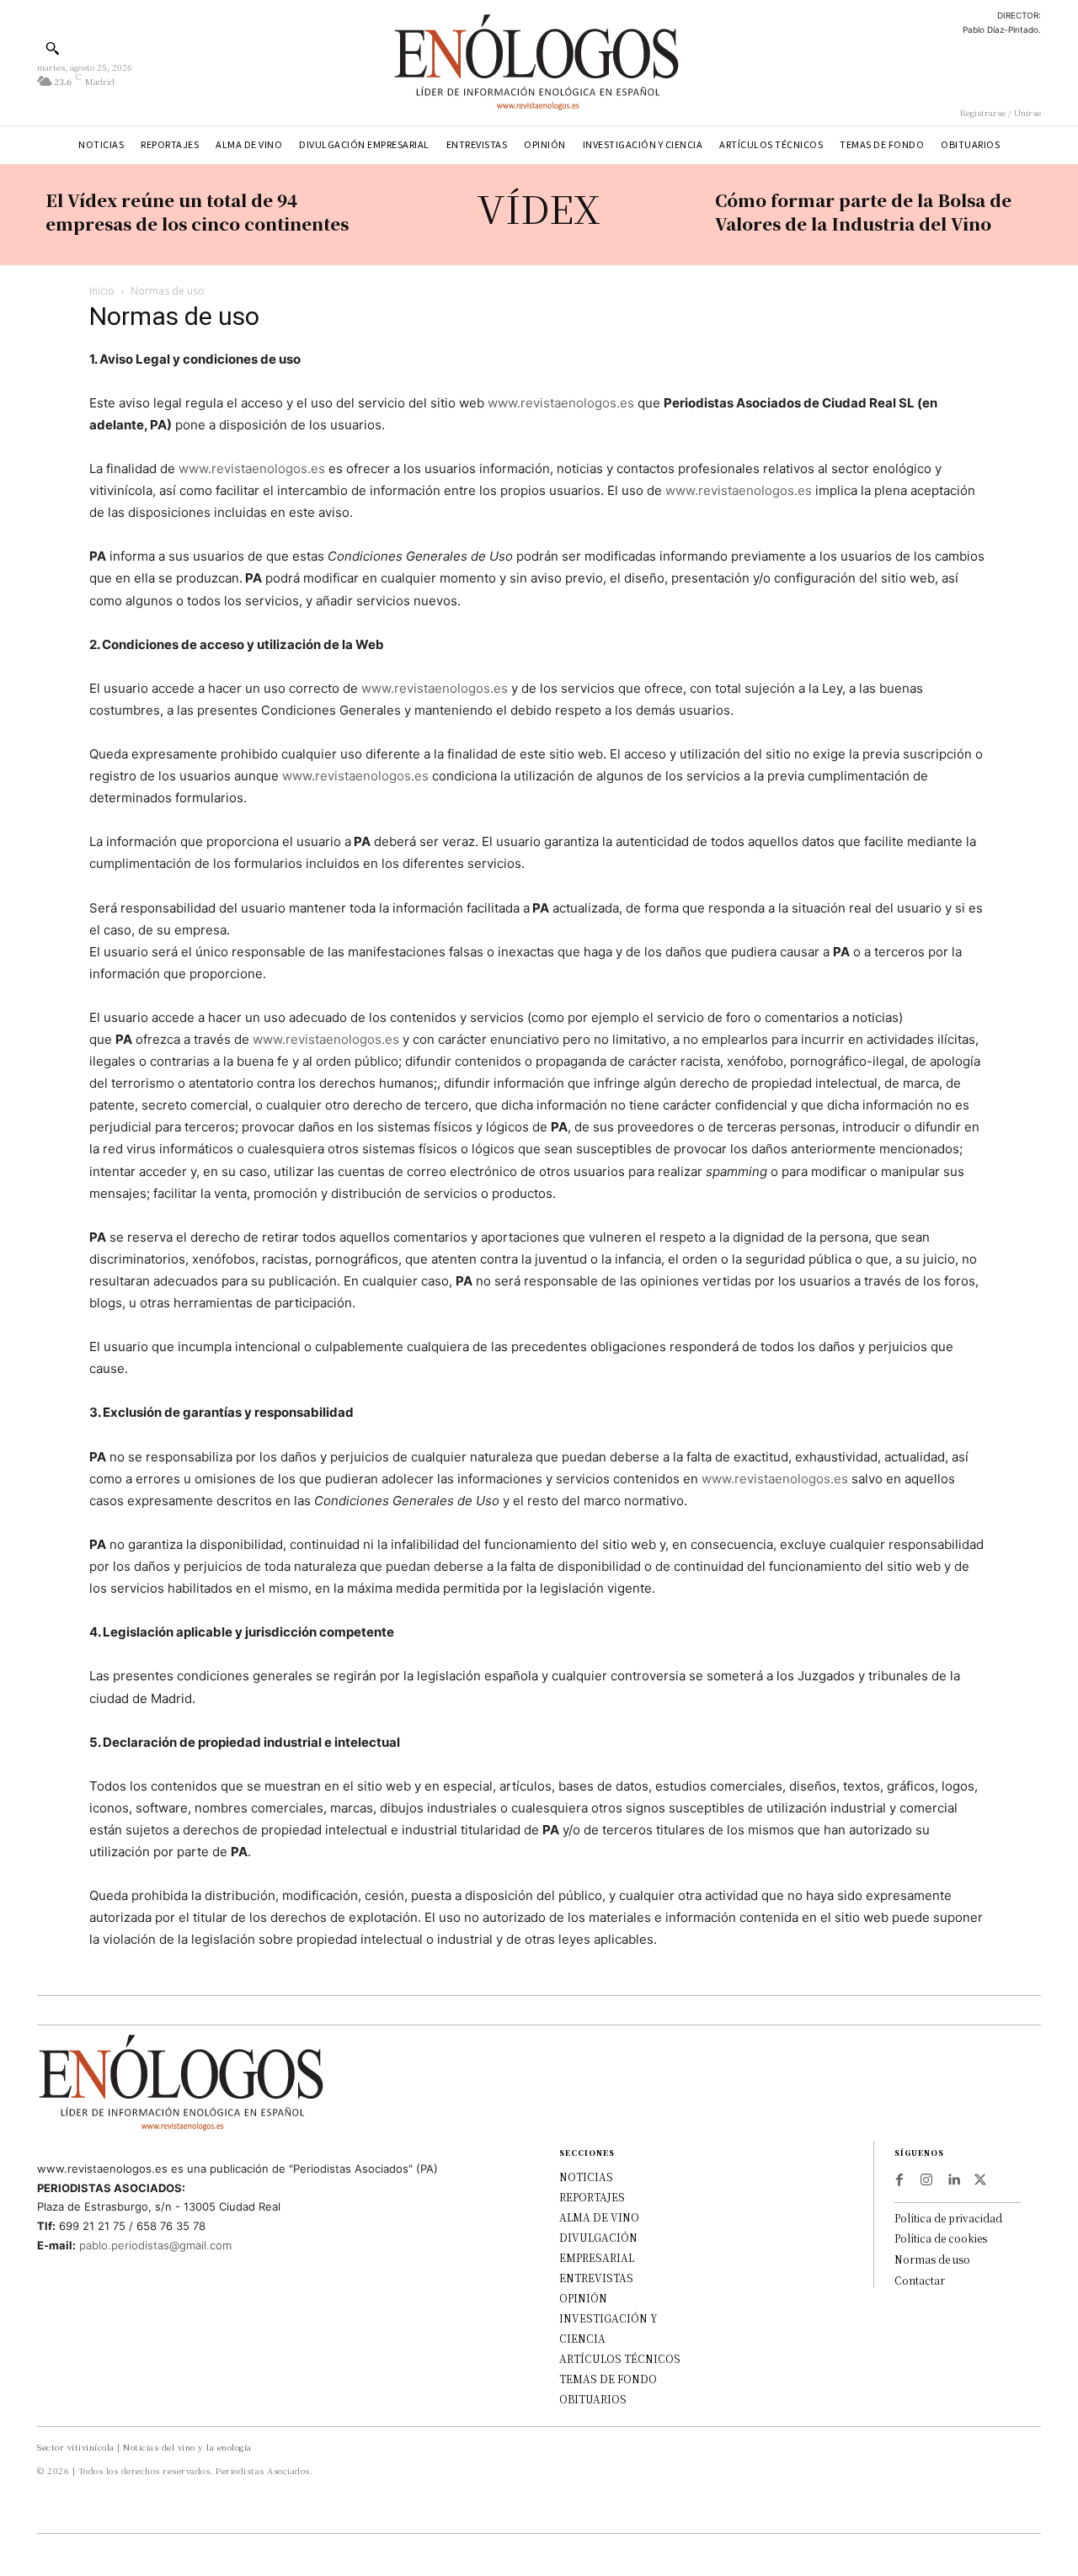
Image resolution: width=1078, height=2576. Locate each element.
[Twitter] (980, 2180)
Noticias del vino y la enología (187, 2447)
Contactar (920, 2280)
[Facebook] (899, 2180)
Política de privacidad (948, 2218)
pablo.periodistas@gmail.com (155, 2245)
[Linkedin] (953, 2180)
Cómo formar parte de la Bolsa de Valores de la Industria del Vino (863, 212)
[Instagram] (926, 2180)
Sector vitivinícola (76, 2447)
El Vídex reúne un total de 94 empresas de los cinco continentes (197, 212)
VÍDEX (539, 208)
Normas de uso (932, 2259)
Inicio (102, 291)
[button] (52, 48)
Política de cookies (941, 2238)
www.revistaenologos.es (561, 403)
